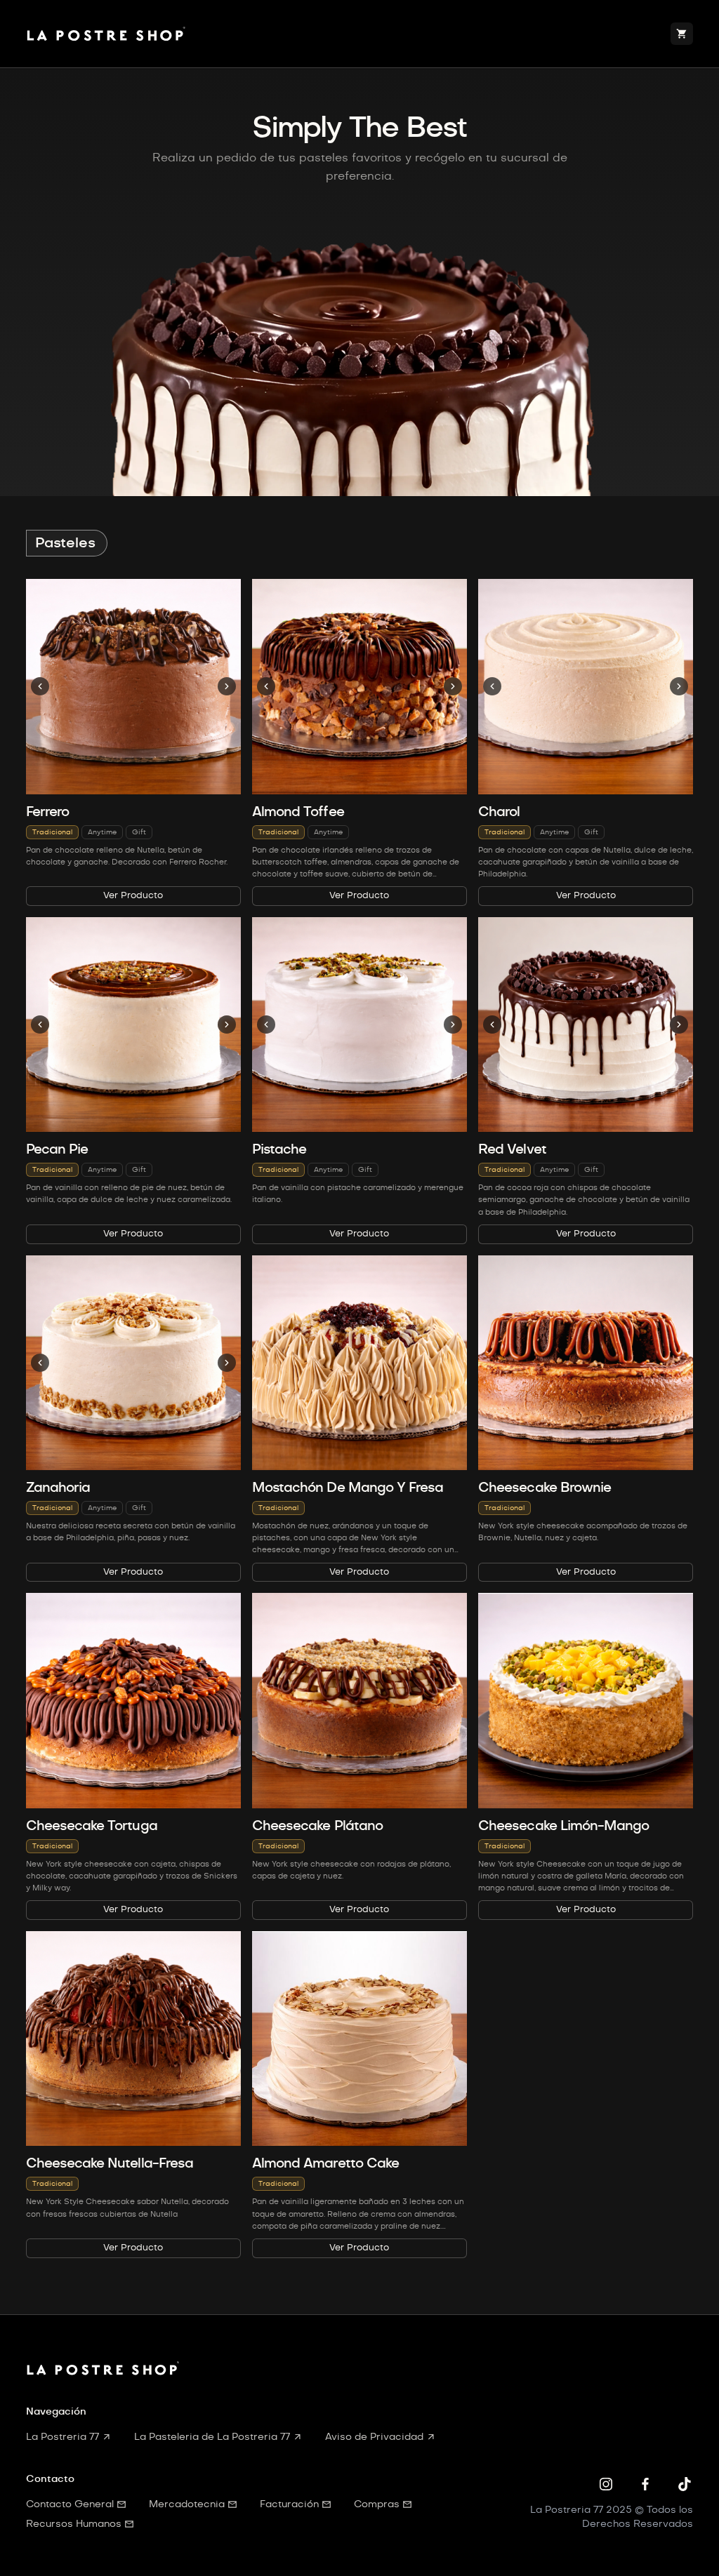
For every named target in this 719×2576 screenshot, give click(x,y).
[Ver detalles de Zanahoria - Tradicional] (133, 1363)
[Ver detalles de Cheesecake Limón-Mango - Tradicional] (586, 1700)
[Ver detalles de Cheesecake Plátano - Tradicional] (359, 1700)
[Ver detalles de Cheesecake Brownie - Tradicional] (586, 1363)
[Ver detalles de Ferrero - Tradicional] (133, 686)
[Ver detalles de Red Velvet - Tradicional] (586, 1025)
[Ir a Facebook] (645, 2484)
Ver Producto (133, 896)
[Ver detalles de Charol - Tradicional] (586, 686)
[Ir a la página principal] (108, 34)
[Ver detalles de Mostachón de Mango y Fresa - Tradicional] (359, 1363)
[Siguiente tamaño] (227, 686)
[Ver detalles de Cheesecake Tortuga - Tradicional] (133, 1700)
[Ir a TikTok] (685, 2484)
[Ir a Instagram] (606, 2484)
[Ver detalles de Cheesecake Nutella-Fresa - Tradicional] (133, 2038)
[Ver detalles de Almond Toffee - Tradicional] (359, 686)
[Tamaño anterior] (40, 686)
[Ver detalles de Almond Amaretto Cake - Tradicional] (359, 2038)
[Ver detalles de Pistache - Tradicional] (359, 1025)
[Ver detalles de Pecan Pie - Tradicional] (133, 1025)
